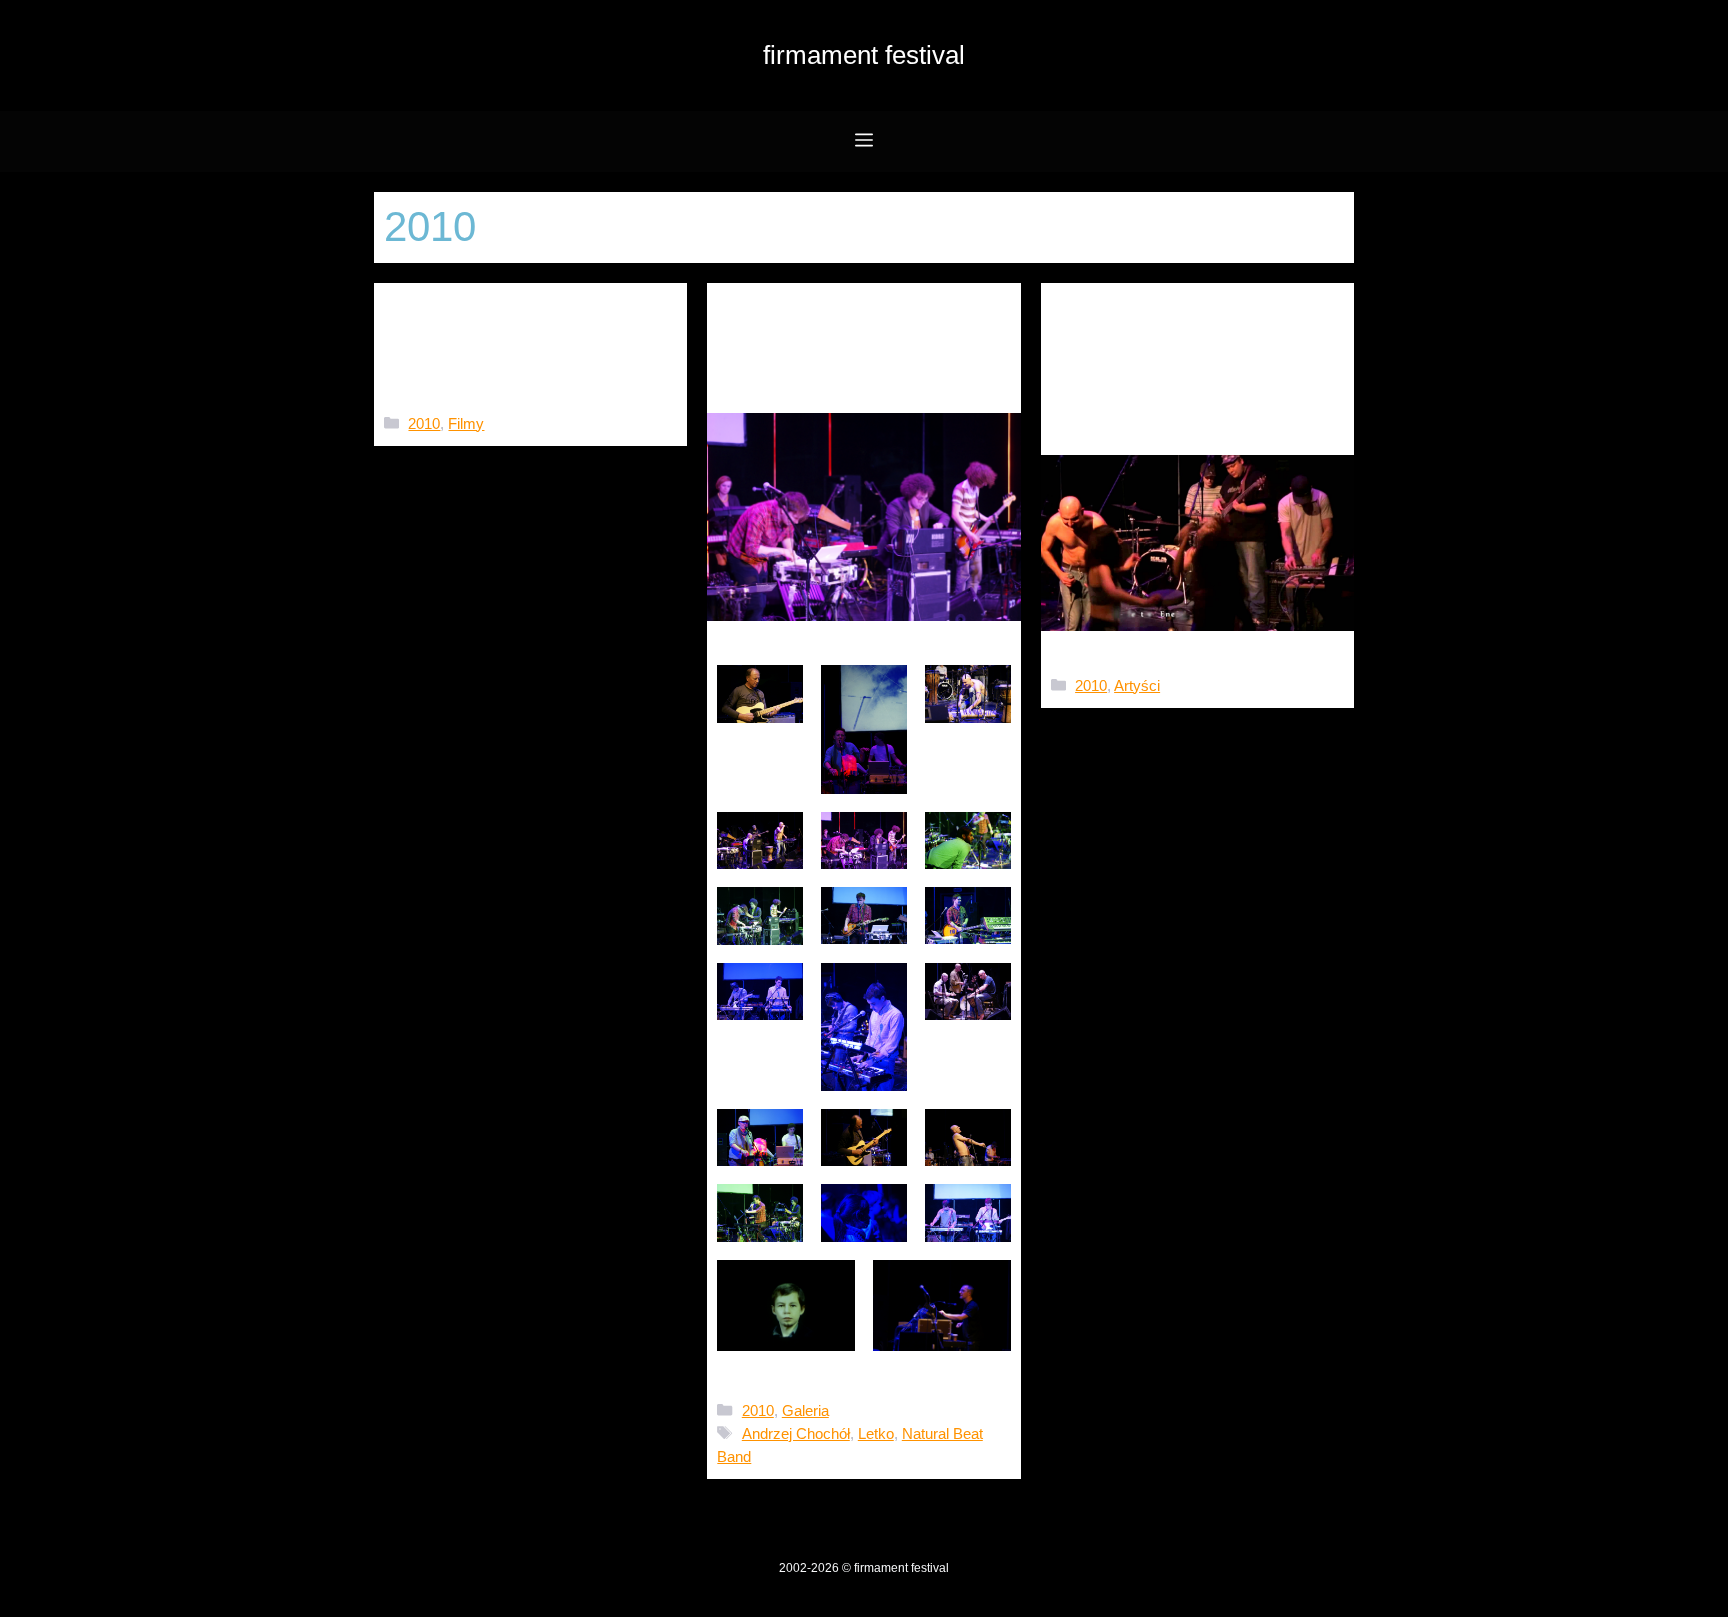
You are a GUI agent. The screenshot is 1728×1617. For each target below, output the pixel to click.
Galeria (805, 1410)
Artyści (1137, 685)
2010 (424, 423)
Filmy (466, 423)
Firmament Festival (864, 55)
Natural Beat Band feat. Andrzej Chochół (1192, 355)
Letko (876, 1433)
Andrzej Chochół (796, 1433)
